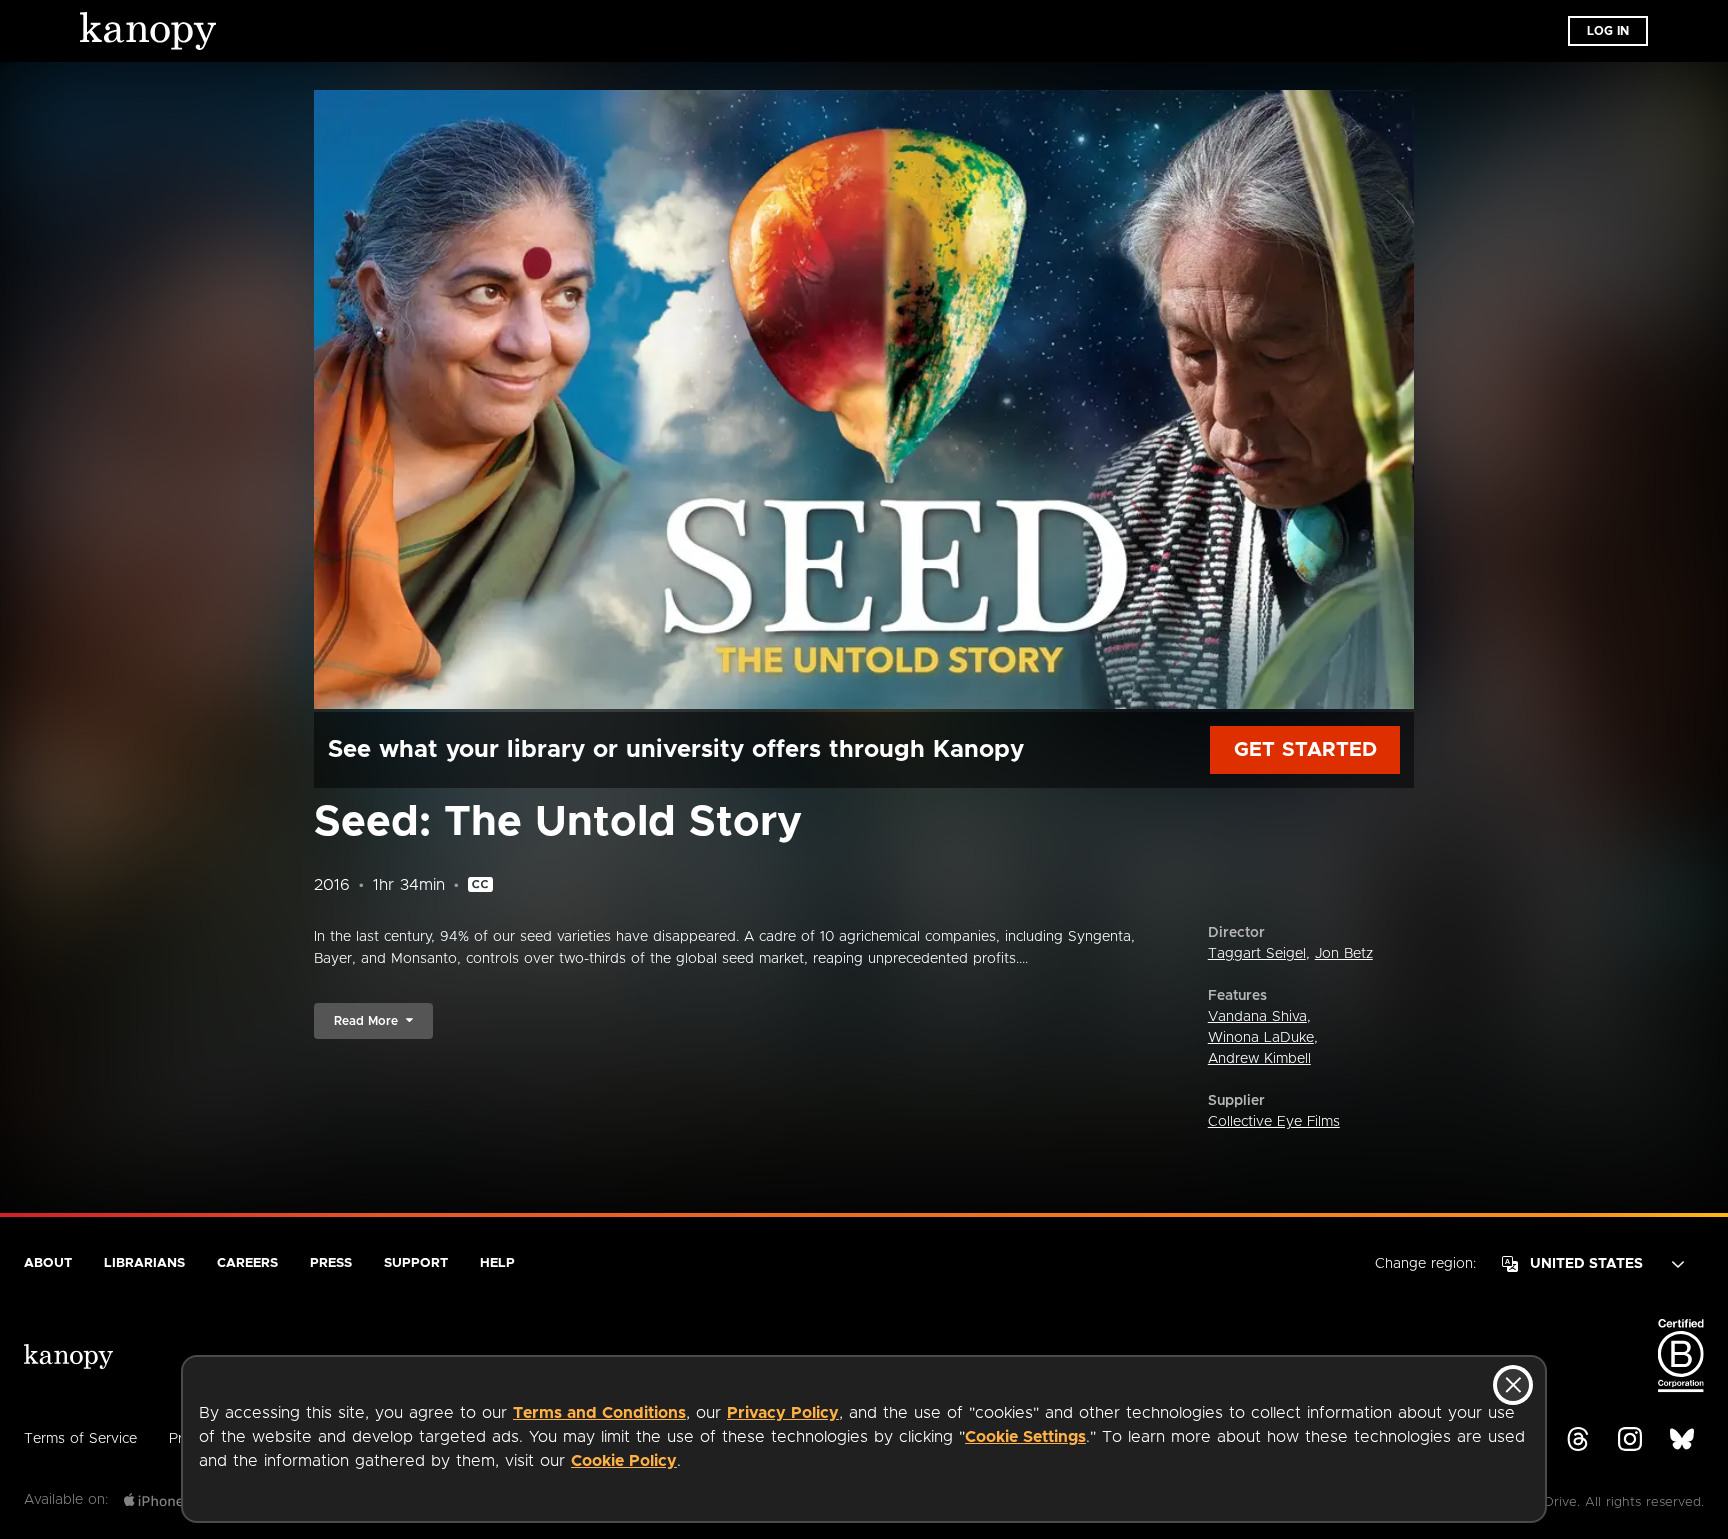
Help (497, 1263)
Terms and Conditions (599, 1413)
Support (416, 1263)
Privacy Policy (783, 1413)
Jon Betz (1344, 954)
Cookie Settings (1025, 1437)
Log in (1608, 31)
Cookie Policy (624, 1461)
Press (331, 1263)
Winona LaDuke (1261, 1038)
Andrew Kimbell (1259, 1059)
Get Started (1305, 750)
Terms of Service (80, 1439)
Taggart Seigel (1257, 954)
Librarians (144, 1263)
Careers (247, 1263)
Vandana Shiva (1257, 1017)
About (48, 1263)
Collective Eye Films (1274, 1122)
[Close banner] (1513, 1385)
